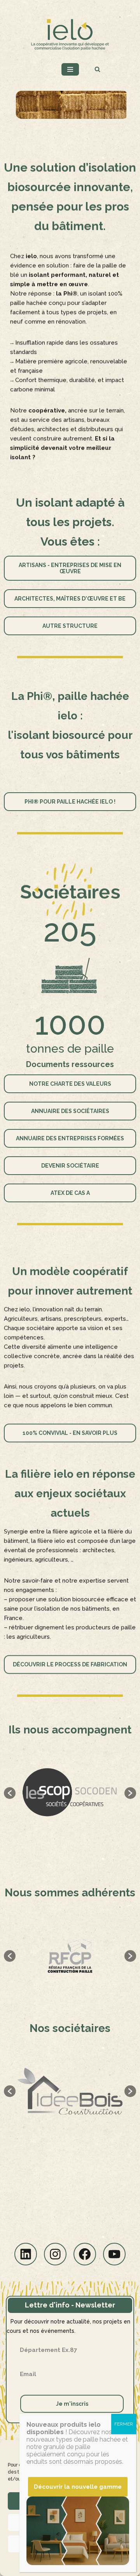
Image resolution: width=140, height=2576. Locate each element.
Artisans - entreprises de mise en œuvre (70, 568)
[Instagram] (55, 2254)
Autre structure (70, 626)
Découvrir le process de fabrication (70, 1664)
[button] (10, 1793)
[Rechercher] (97, 69)
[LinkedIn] (26, 2254)
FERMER (124, 2424)
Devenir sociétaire (70, 1166)
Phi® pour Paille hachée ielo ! (70, 802)
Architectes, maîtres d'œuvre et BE (70, 599)
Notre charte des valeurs (70, 1084)
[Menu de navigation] (70, 69)
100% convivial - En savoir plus (70, 1433)
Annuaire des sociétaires (70, 1111)
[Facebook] (85, 2254)
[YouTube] (114, 2254)
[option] (70, 1793)
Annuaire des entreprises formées (70, 1138)
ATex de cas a (70, 1193)
